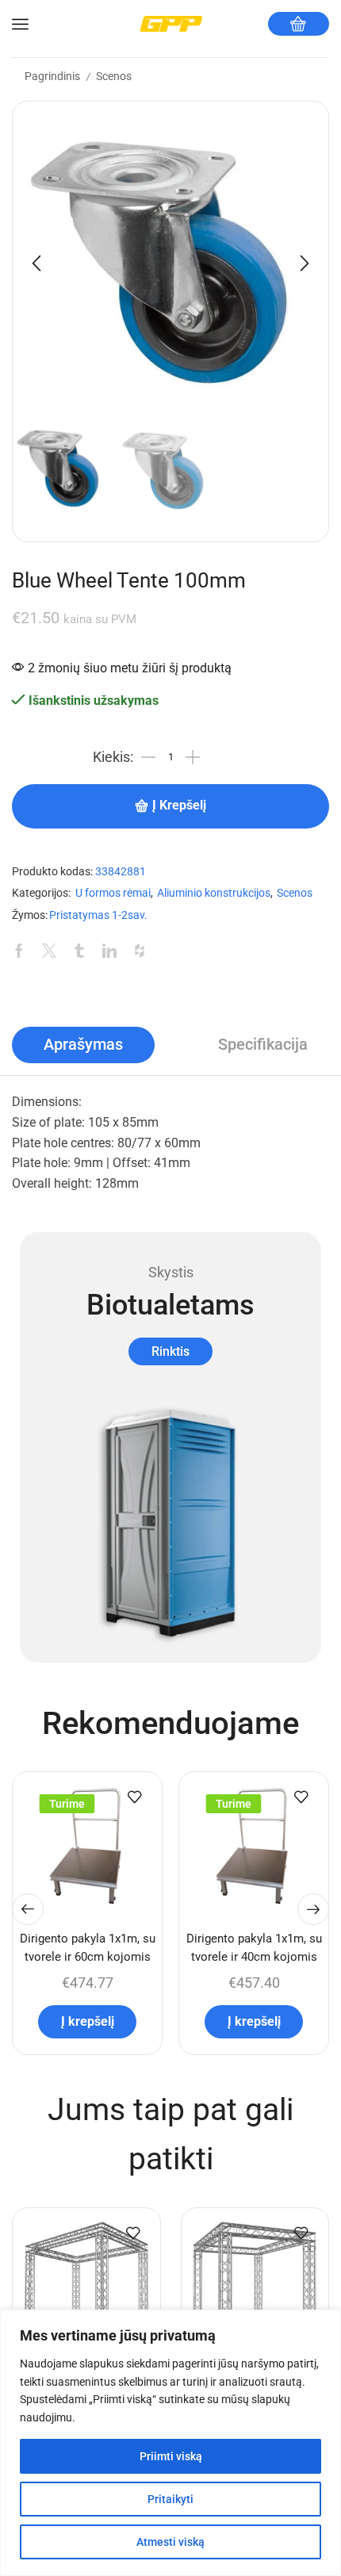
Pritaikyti (170, 2499)
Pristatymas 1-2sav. (98, 915)
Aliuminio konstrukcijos (214, 893)
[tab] (83, 1045)
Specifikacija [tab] (263, 1045)
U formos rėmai (113, 893)
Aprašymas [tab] (83, 1045)
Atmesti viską (170, 2542)
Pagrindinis (52, 76)
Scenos (114, 76)
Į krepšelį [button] (88, 2021)
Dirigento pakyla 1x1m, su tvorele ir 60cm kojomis (88, 1947)
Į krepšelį (179, 806)
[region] (170, 2443)
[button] (36, 263)
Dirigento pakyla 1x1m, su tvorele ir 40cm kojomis (254, 1947)
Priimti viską (171, 2456)
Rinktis (170, 1351)
